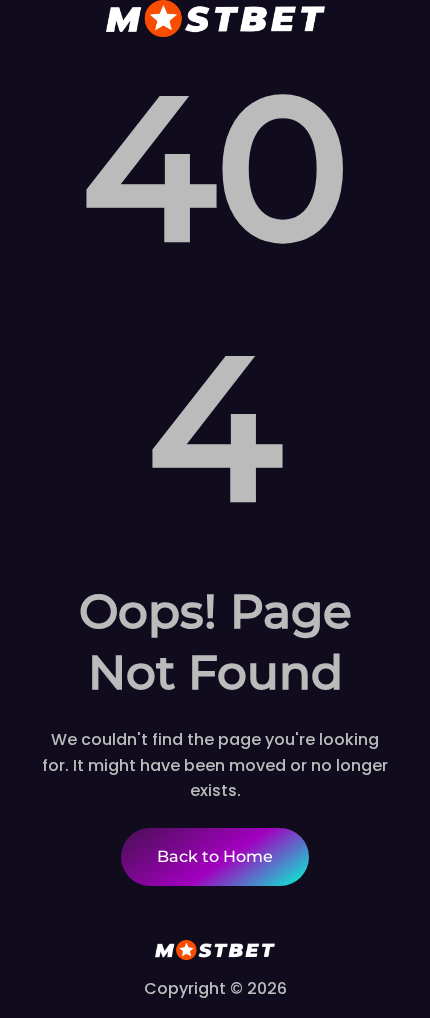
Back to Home (215, 856)
